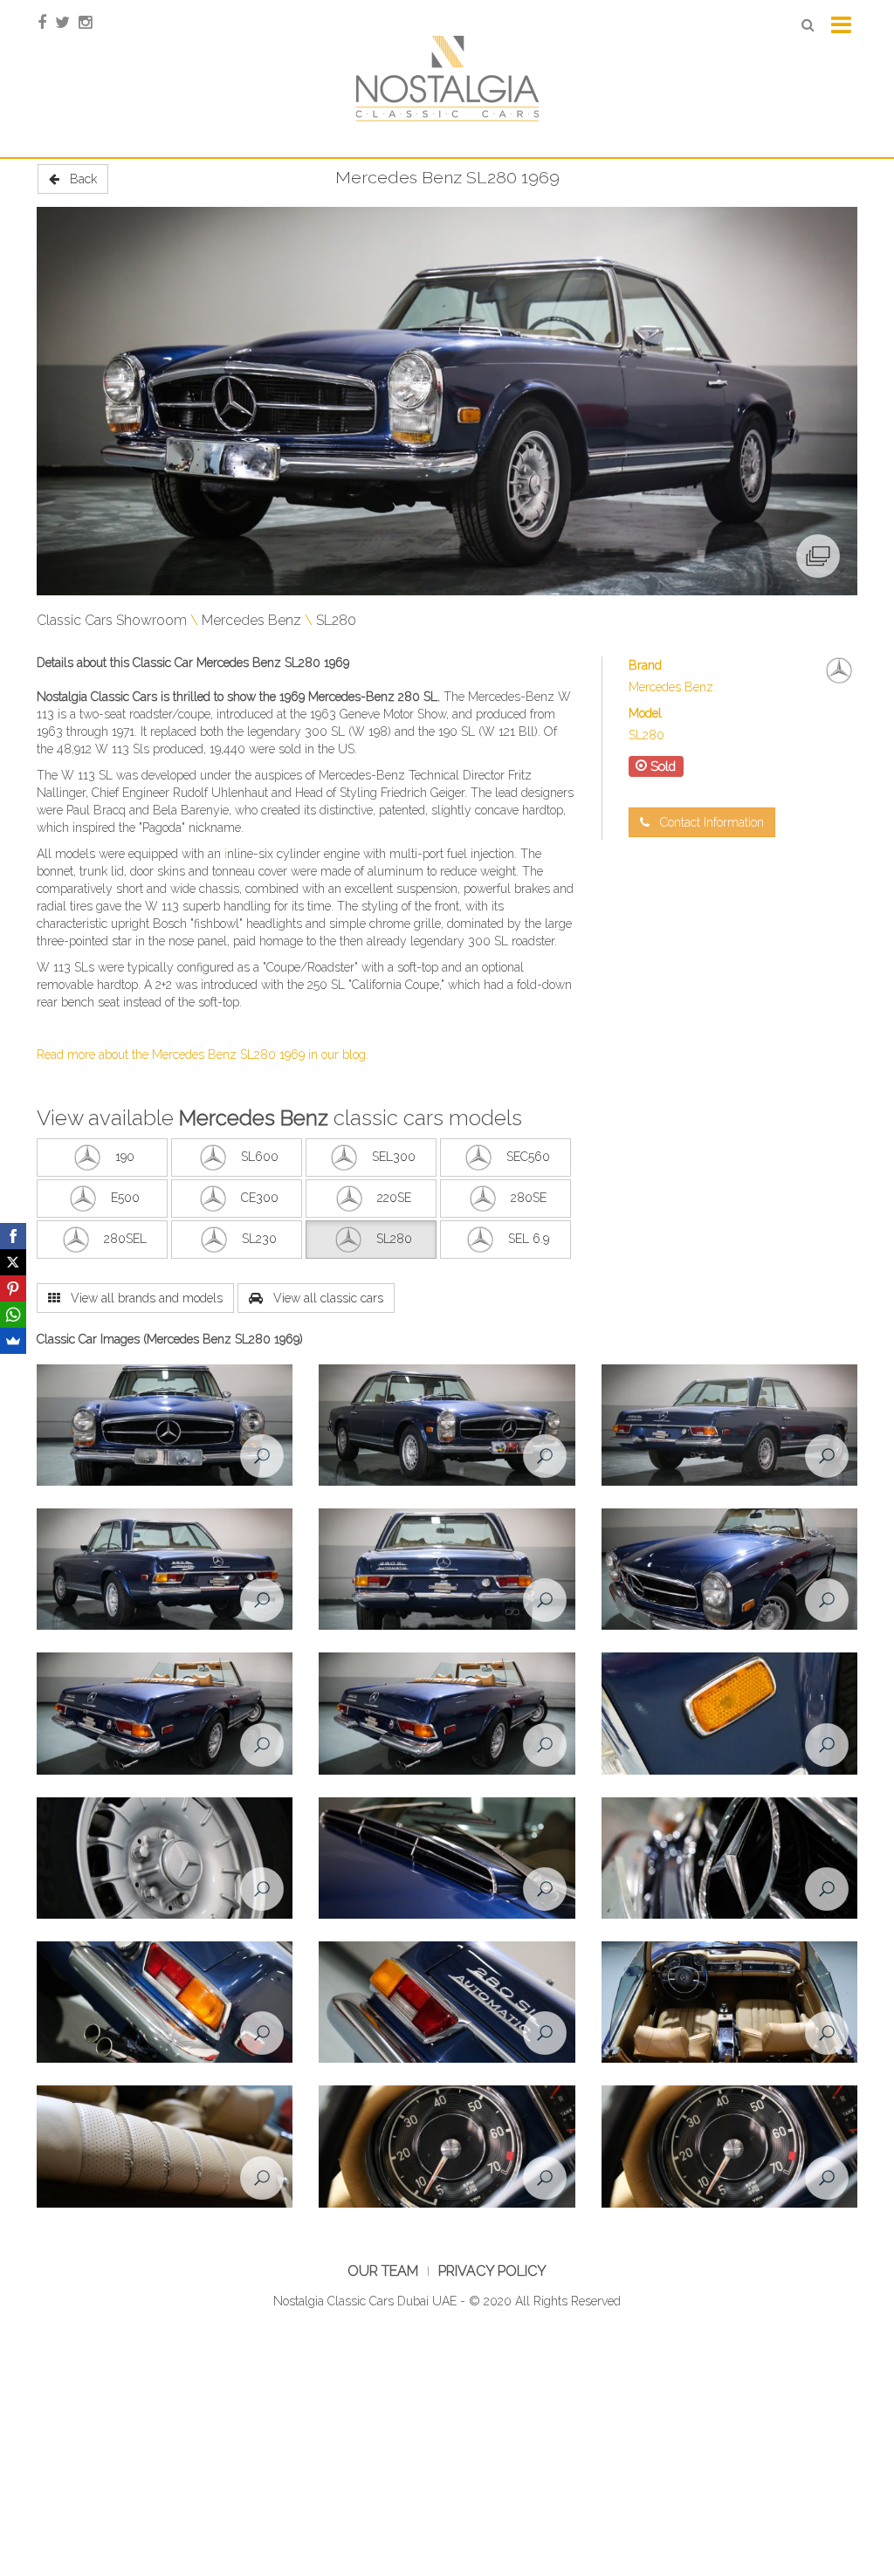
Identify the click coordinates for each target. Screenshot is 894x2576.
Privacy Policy (492, 2271)
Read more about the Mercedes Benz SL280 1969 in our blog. (203, 1054)
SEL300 (394, 1157)
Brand (645, 665)
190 (125, 1157)
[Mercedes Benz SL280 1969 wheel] (165, 1858)
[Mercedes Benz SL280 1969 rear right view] (729, 1425)
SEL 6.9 (529, 1239)
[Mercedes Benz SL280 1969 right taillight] (165, 2002)
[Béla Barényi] (179, 810)
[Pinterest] (13, 1288)
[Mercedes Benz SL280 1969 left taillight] (447, 2002)
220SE (394, 1198)
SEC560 (528, 1157)
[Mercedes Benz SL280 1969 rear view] (447, 1570)
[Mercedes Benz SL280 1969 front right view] (447, 1425)
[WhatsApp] (13, 1315)
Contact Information (707, 822)
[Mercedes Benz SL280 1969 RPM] (447, 2147)
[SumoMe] (13, 1341)
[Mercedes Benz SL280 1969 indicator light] (729, 1714)
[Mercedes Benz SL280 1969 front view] (165, 1425)
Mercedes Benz (251, 620)
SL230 (259, 1239)
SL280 (336, 620)
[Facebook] (13, 1236)
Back (78, 179)
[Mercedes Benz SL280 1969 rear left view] (165, 1570)
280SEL (125, 1239)
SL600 (260, 1157)
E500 (125, 1198)
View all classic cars (323, 1298)
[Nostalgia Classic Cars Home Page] (447, 78)
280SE (529, 1198)
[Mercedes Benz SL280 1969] (447, 401)
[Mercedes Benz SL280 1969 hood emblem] (729, 1858)
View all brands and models (141, 1298)
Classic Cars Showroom (112, 620)
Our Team (383, 2271)
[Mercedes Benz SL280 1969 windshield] (447, 1858)
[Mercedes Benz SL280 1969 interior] (729, 2002)
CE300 (260, 1198)
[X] (13, 1262)
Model (645, 713)
